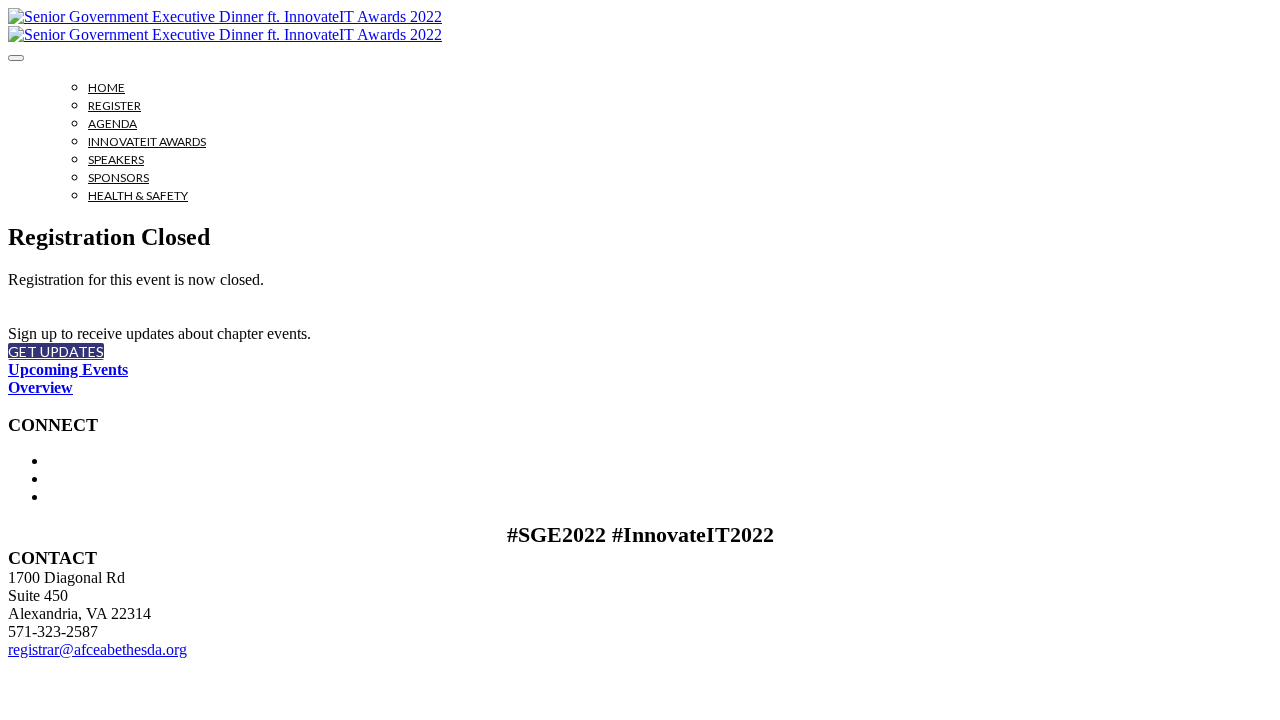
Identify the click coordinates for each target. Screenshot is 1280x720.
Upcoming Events (68, 369)
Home (106, 87)
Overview (40, 387)
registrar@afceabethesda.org (97, 649)
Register (114, 105)
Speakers (116, 159)
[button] (56, 351)
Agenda (112, 123)
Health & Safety (138, 195)
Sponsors (118, 177)
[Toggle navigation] (16, 58)
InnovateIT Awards (147, 141)
